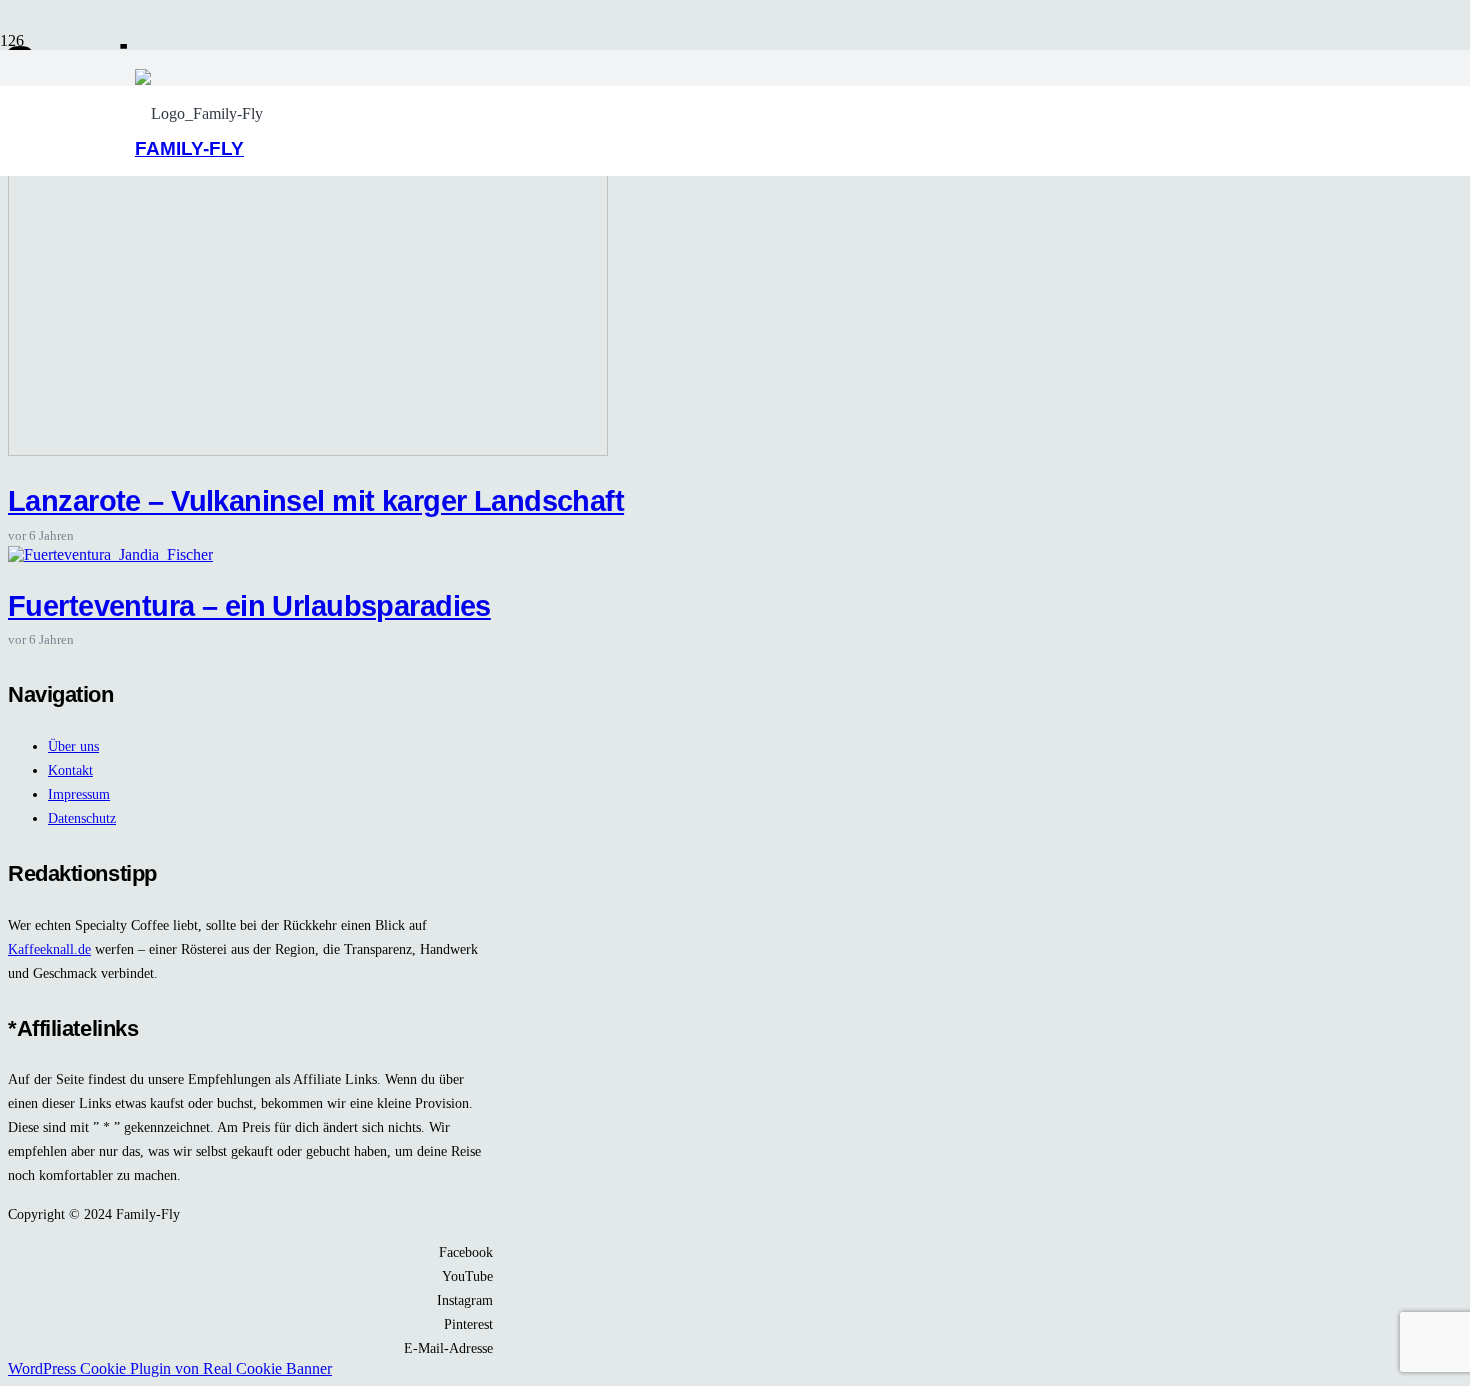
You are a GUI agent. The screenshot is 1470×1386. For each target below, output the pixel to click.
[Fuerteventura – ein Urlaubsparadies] (110, 554)
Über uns (73, 746)
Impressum (79, 794)
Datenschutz (82, 818)
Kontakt (70, 770)
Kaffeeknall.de (49, 949)
